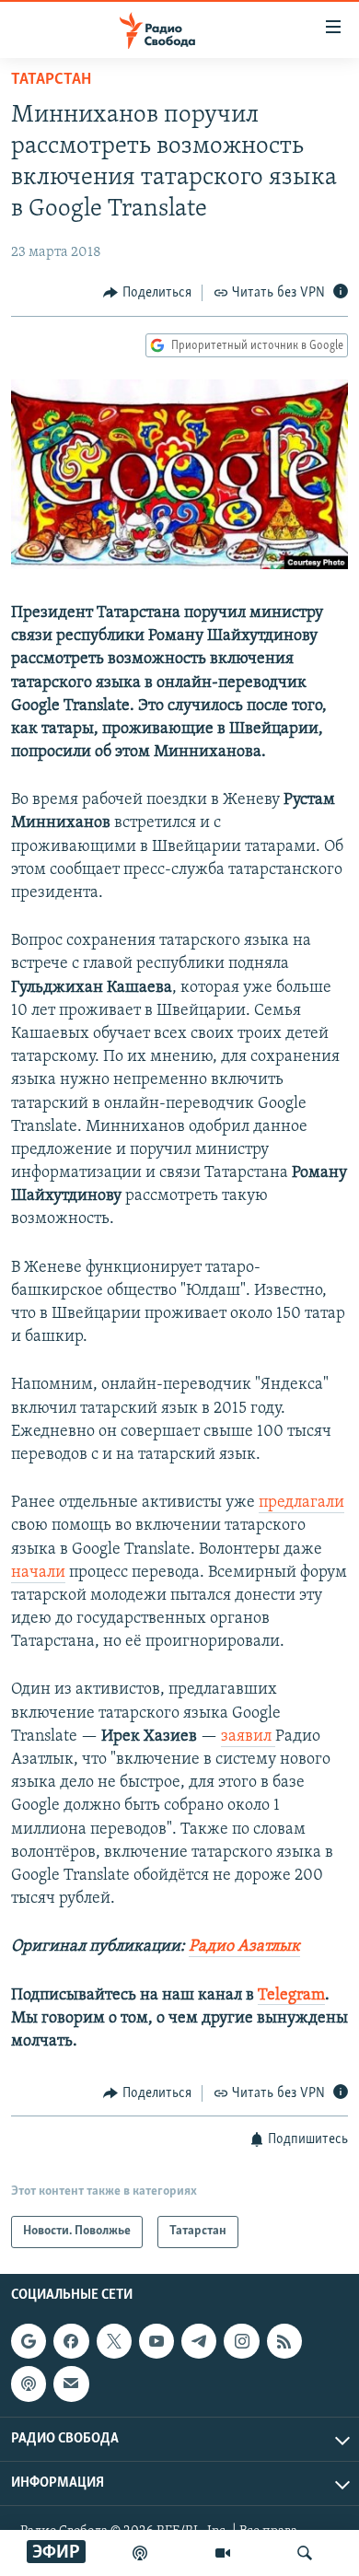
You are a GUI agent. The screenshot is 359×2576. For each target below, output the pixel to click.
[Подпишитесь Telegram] (199, 2341)
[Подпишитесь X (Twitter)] (114, 2341)
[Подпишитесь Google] (29, 2341)
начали (38, 1573)
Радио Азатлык (244, 1947)
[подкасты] (140, 2553)
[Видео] (223, 2553)
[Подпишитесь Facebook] (71, 2341)
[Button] (147, 293)
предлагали (301, 1503)
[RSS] (284, 2341)
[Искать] (305, 2553)
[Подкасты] (29, 2384)
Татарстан (51, 80)
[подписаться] (71, 2384)
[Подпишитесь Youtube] (156, 2341)
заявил (248, 1737)
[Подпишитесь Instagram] (241, 2341)
